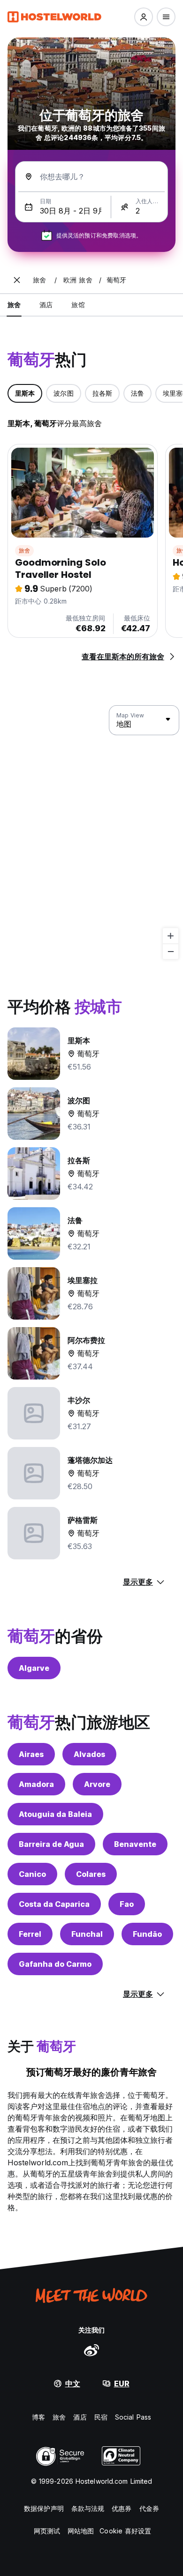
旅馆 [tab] (78, 305)
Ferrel (30, 1934)
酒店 (80, 2417)
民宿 (101, 2417)
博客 (38, 2417)
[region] (91, 833)
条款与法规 (88, 2508)
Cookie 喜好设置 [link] (125, 2531)
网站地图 (81, 2531)
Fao (127, 1904)
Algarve (34, 1668)
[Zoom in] (171, 936)
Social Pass (133, 2417)
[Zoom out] (171, 951)
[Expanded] (17, 280)
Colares (91, 1874)
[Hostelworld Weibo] (91, 2350)
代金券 (149, 2508)
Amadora (36, 1784)
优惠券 (122, 2508)
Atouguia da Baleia (55, 1814)
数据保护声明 (44, 2508)
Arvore (97, 1784)
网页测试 (47, 2531)
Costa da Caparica (54, 1904)
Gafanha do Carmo (55, 1964)
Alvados (89, 1754)
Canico (32, 1874)
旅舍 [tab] (14, 305)
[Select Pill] (144, 17)
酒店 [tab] (46, 305)
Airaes (31, 1754)
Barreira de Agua (51, 1844)
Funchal (87, 1934)
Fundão (147, 1934)
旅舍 (24, 550)
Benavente (135, 1844)
